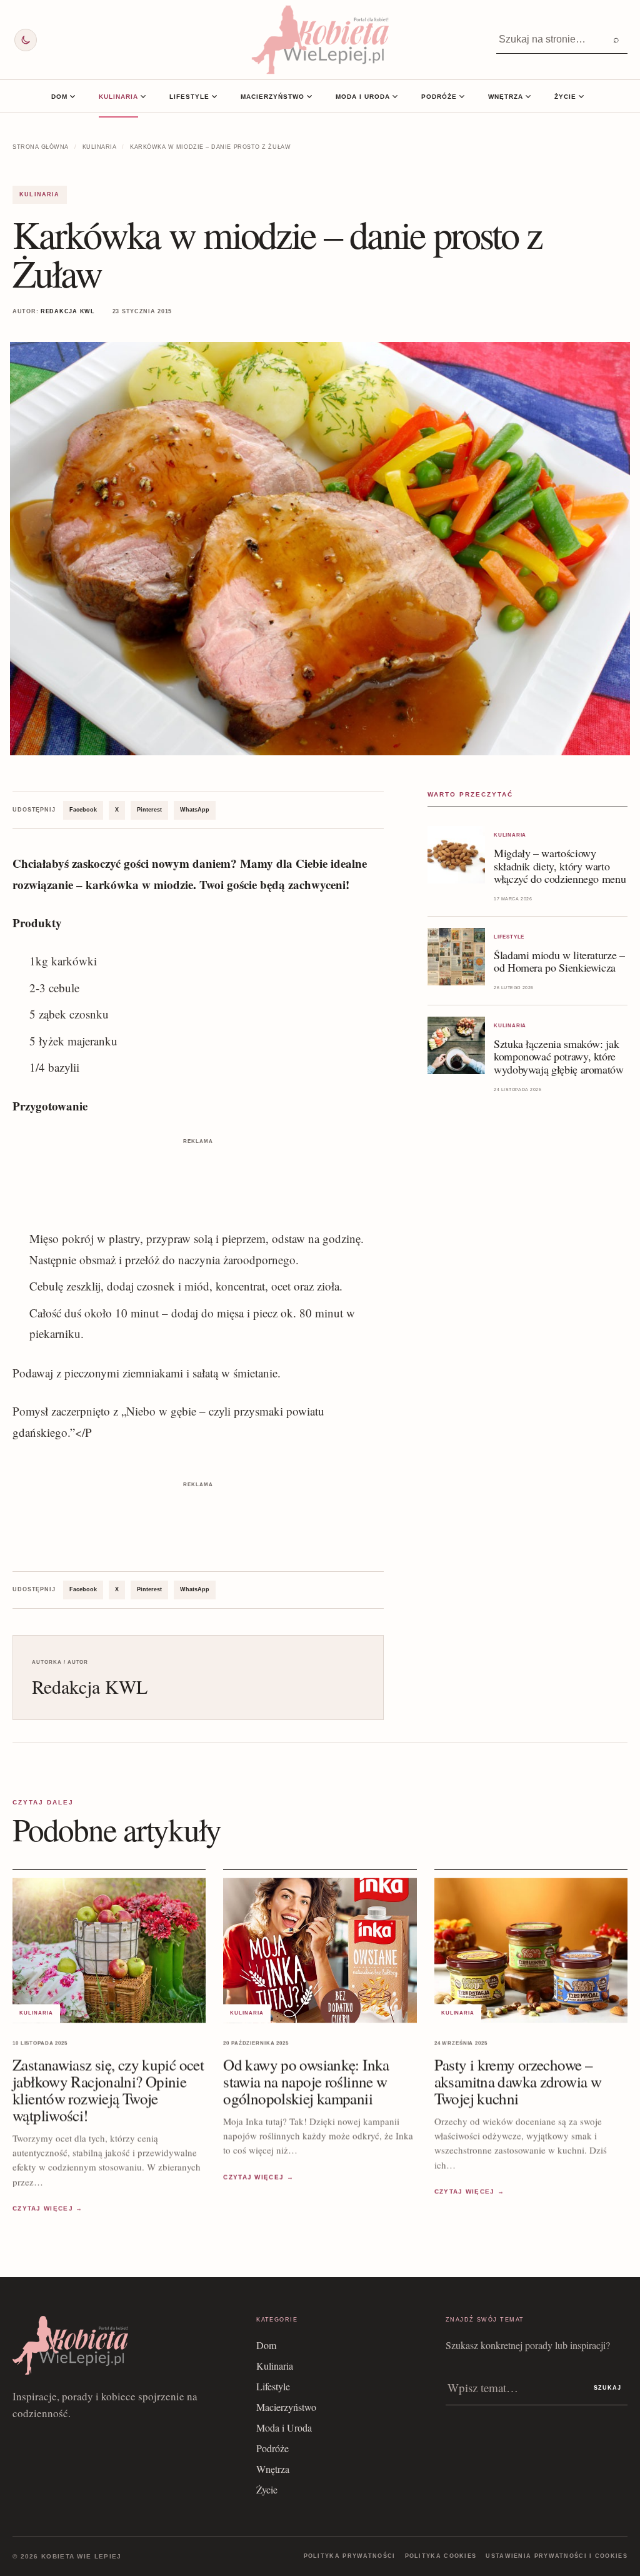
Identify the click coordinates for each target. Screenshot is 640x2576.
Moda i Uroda (363, 97)
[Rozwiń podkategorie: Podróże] (462, 96)
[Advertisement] (198, 1176)
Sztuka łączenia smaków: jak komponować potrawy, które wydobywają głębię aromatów (559, 1056)
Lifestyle (189, 97)
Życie (565, 97)
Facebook (83, 810)
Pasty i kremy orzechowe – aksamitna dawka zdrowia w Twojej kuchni (518, 2081)
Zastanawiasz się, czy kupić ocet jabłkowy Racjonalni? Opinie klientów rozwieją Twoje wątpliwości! (108, 2090)
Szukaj (607, 2388)
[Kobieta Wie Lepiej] (320, 40)
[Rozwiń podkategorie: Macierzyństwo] (309, 96)
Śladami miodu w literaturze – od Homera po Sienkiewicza (559, 961)
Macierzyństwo (272, 97)
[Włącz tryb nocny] (26, 40)
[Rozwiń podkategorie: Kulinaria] (143, 96)
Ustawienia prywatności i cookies (557, 2556)
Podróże (439, 97)
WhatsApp (195, 810)
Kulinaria (118, 97)
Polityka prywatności (350, 2556)
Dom (59, 97)
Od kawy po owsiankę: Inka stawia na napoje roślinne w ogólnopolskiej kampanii (306, 2081)
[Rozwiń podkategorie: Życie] (581, 96)
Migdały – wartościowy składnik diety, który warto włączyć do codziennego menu (560, 865)
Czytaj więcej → (48, 2208)
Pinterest (149, 810)
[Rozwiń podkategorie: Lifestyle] (214, 96)
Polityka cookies (441, 2556)
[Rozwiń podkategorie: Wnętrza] (528, 96)
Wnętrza (506, 97)
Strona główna (41, 147)
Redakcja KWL (68, 311)
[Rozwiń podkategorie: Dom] (72, 96)
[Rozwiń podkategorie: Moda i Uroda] (395, 96)
